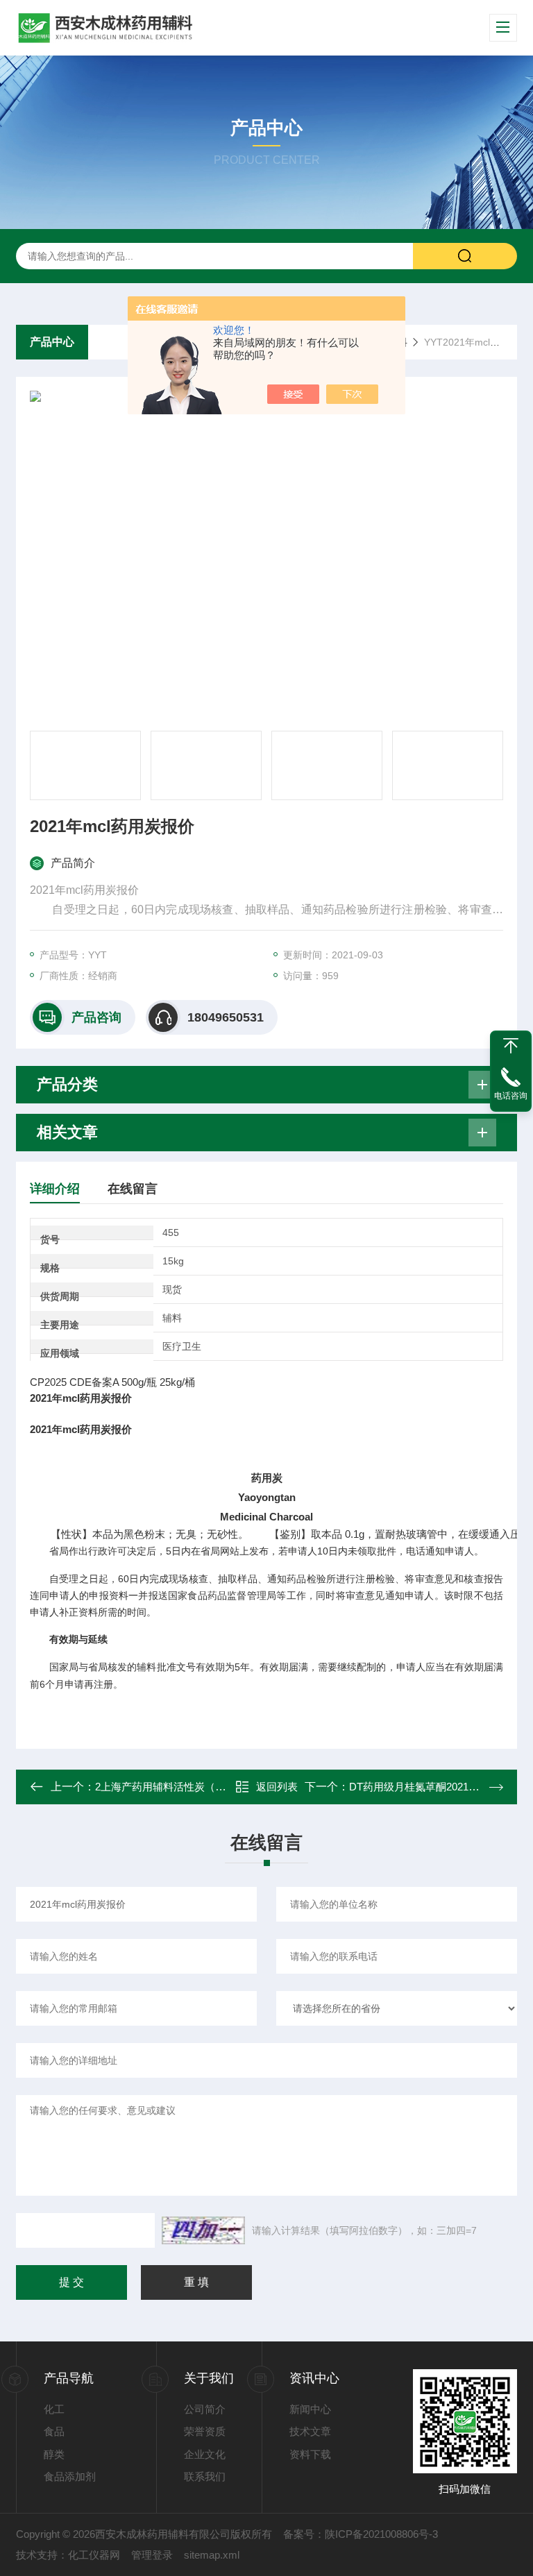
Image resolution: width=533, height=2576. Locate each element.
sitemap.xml (212, 2555)
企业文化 (205, 2454)
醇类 (54, 2454)
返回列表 (277, 1787)
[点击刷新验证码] (203, 2230)
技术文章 (310, 2431)
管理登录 (152, 2555)
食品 (54, 2431)
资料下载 (310, 2454)
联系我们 (205, 2476)
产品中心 (52, 342)
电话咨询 (511, 1096)
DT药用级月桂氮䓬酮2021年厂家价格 (435, 1787)
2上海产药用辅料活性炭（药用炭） (176, 1787)
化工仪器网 (94, 2555)
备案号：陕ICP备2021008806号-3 (361, 2534)
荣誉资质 (205, 2431)
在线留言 (133, 1189)
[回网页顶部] (511, 1046)
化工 (54, 2409)
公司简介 (205, 2409)
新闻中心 (310, 2409)
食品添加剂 (70, 2476)
